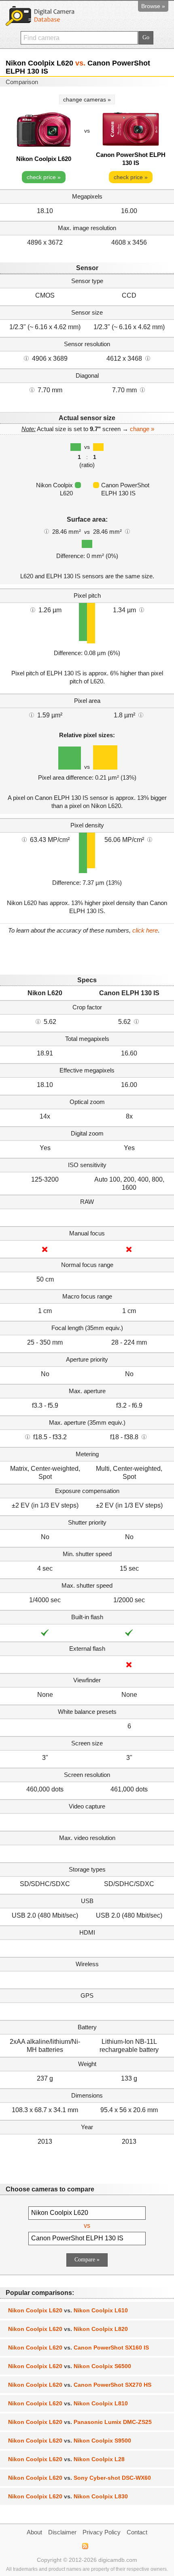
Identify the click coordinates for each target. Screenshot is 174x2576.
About (34, 2532)
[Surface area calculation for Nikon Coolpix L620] (47, 531)
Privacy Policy (102, 2532)
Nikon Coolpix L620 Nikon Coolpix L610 (68, 2310)
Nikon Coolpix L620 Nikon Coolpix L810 (68, 2403)
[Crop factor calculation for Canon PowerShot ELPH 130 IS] (136, 1021)
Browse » (153, 6)
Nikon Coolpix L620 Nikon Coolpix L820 (68, 2329)
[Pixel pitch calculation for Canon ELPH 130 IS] (142, 609)
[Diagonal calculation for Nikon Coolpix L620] (32, 389)
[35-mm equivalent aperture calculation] (28, 1436)
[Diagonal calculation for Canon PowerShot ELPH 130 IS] (142, 389)
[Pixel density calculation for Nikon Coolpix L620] (24, 839)
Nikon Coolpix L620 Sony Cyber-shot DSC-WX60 (80, 2478)
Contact (137, 2532)
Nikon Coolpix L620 (44, 159)
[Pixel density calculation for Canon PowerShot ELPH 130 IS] (150, 839)
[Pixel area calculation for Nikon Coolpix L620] (32, 715)
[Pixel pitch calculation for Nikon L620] (33, 609)
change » (142, 429)
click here (145, 930)
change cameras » (87, 99)
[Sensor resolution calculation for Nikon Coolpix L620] (26, 358)
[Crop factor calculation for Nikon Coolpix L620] (38, 1021)
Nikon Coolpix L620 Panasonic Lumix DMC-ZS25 (80, 2422)
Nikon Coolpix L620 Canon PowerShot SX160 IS (79, 2348)
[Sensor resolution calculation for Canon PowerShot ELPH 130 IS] (148, 358)
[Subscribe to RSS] (85, 2546)
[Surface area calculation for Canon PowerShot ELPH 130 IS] (127, 531)
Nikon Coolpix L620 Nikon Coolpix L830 (68, 2496)
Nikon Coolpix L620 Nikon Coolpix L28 (66, 2459)
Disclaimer (62, 2532)
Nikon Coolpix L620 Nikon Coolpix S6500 (70, 2366)
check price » (44, 177)
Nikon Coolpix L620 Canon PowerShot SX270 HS (80, 2385)
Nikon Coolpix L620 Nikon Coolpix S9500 (70, 2441)
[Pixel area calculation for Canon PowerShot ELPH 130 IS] (141, 715)
